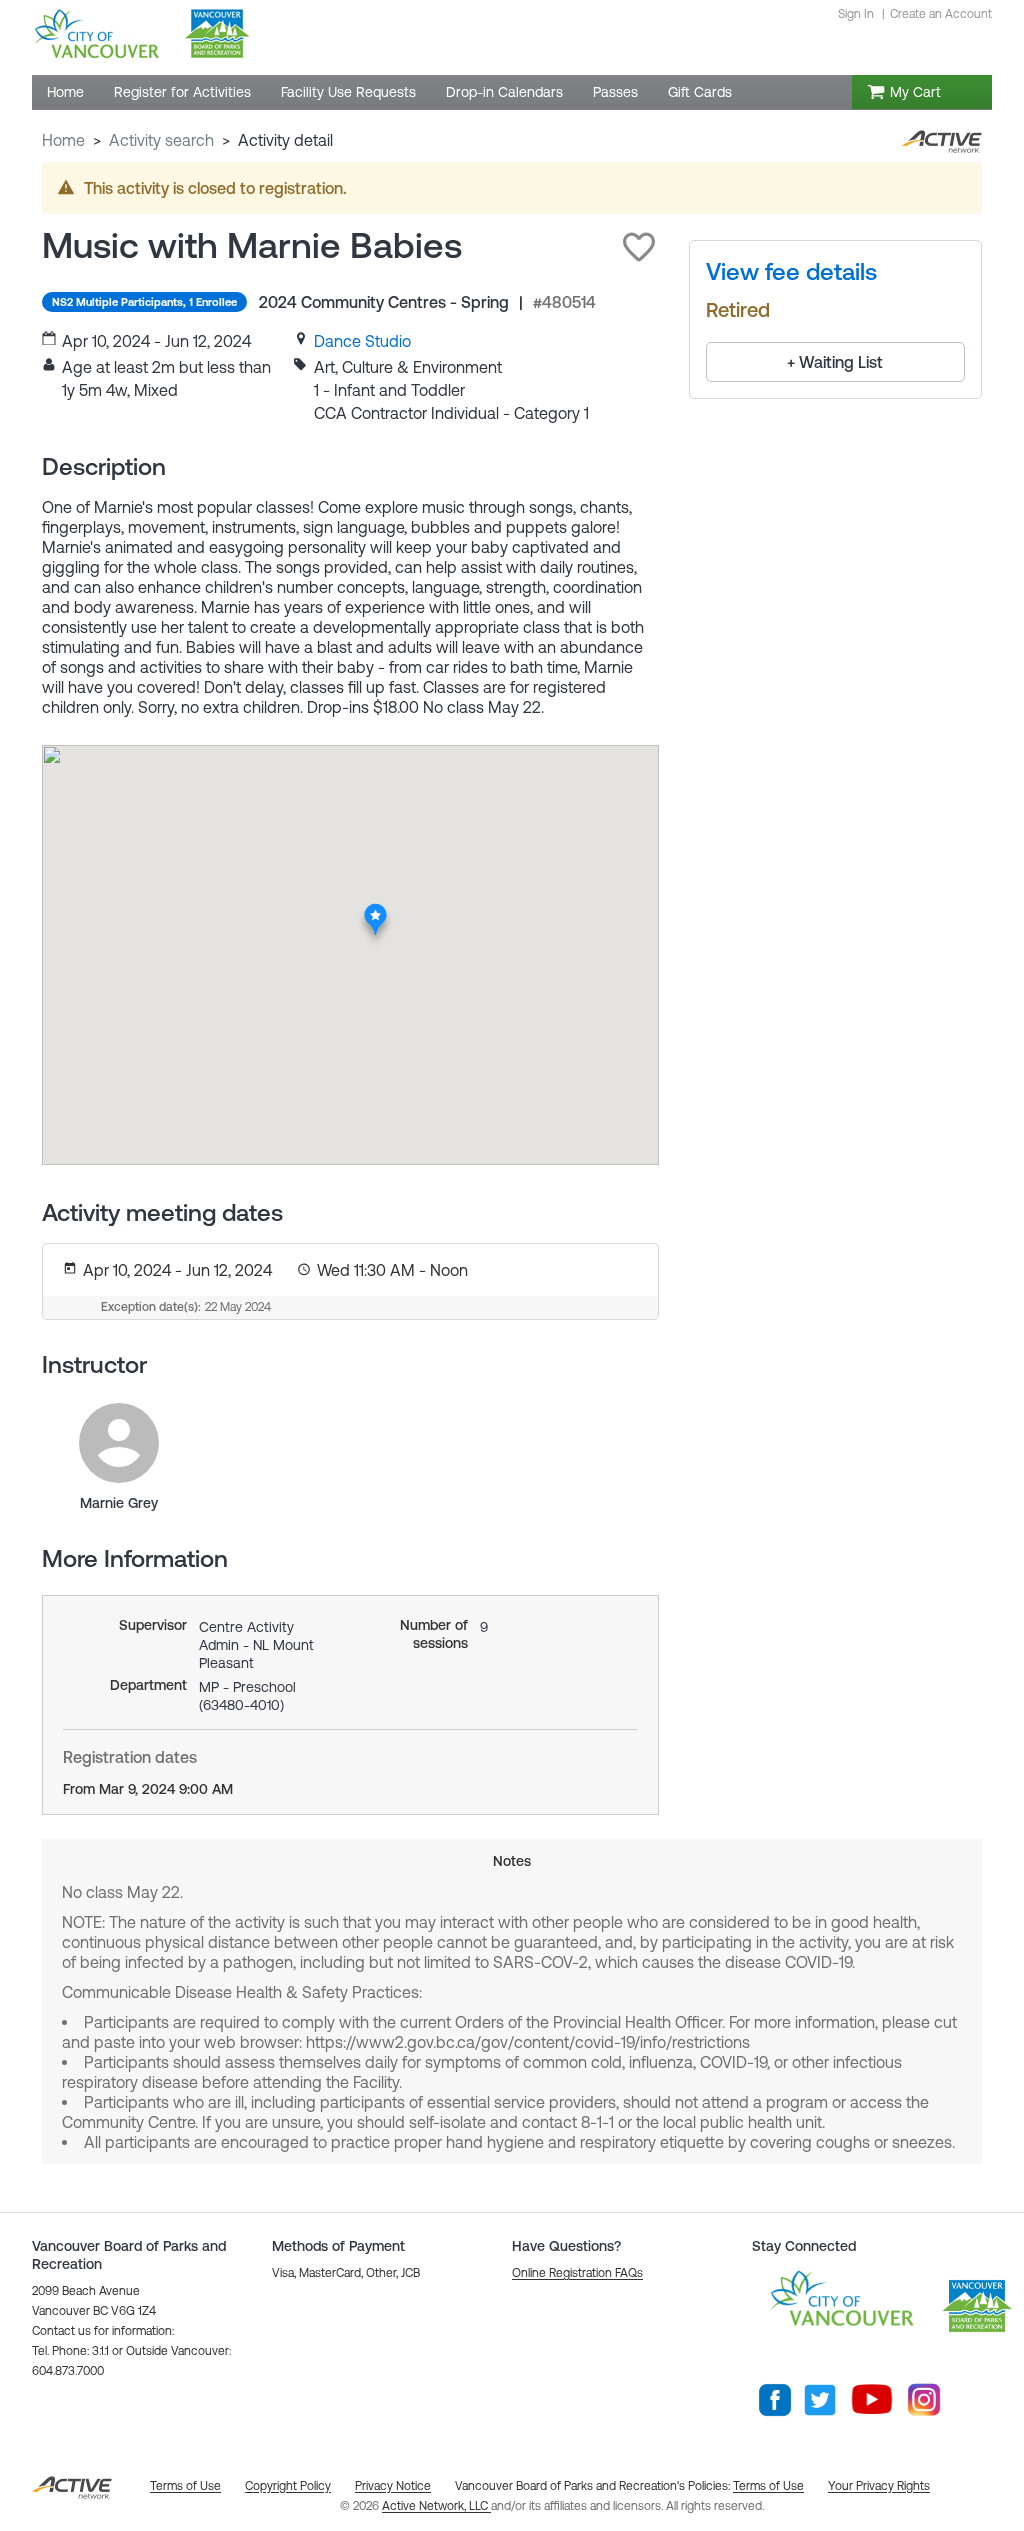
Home (63, 140)
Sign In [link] (856, 14)
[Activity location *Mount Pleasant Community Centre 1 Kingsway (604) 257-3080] (376, 909)
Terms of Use (768, 2486)
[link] (362, 341)
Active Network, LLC (436, 2506)
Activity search (161, 140)
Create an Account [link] (941, 14)
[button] (639, 247)
